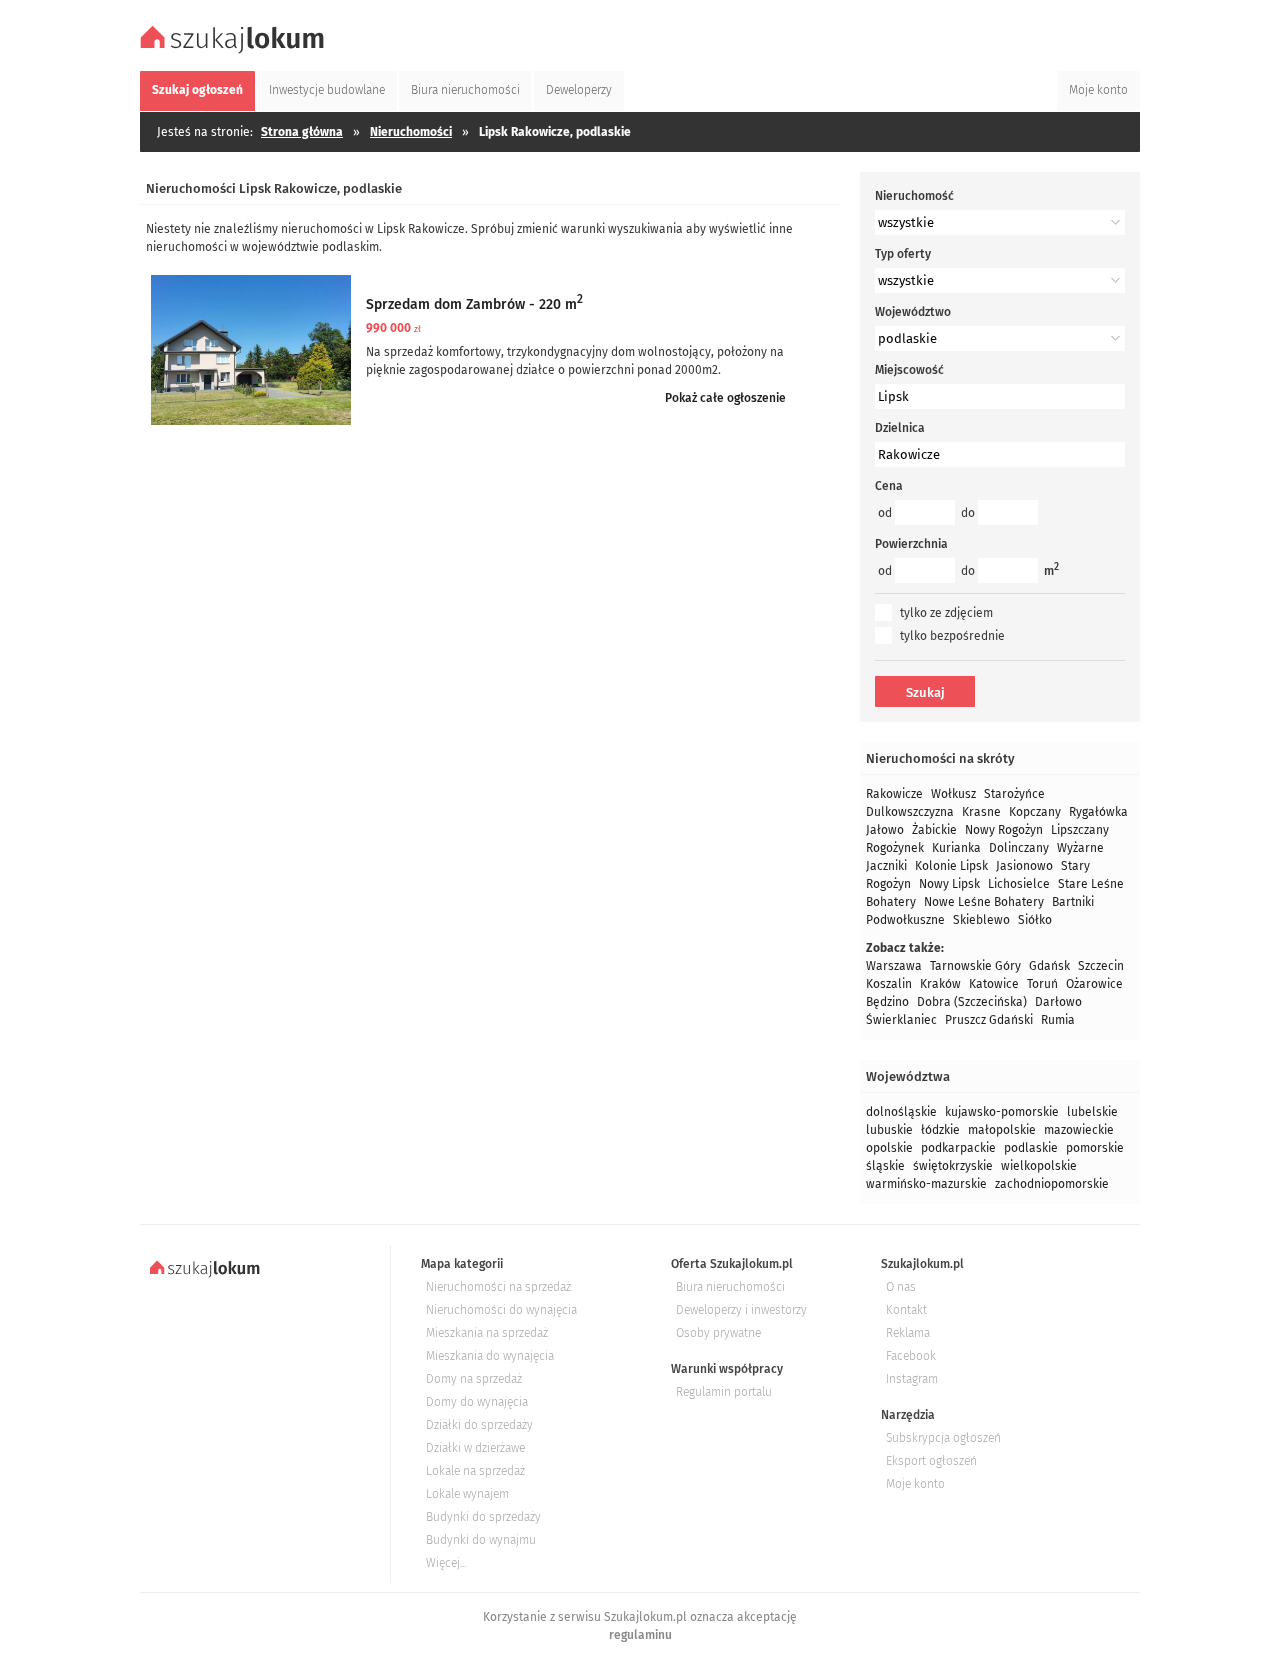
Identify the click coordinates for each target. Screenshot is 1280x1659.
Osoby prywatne (718, 1333)
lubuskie (889, 1130)
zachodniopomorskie (1052, 1184)
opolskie (889, 1148)
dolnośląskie (901, 1112)
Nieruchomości (411, 132)
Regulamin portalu (724, 1392)
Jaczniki (886, 866)
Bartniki (1073, 902)
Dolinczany (1019, 848)
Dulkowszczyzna (910, 812)
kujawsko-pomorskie (1002, 1112)
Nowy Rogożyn (1004, 830)
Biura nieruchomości (730, 1287)
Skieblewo (981, 920)
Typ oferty (903, 254)
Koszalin (889, 984)
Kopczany (1035, 812)
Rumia (1058, 1020)
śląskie (885, 1166)
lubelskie (1092, 1112)
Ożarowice (1094, 984)
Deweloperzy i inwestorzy (741, 1310)
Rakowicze (894, 794)
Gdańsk (1049, 966)
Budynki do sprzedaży (483, 1517)
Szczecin (1101, 966)
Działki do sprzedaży (479, 1425)
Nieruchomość (914, 196)
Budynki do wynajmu (481, 1540)
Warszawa (894, 966)
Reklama (908, 1333)
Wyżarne (1080, 848)
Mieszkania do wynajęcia (490, 1356)
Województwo (913, 312)
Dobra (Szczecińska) (972, 1002)
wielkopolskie (1039, 1166)
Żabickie (934, 830)
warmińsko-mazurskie (926, 1184)
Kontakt (906, 1310)
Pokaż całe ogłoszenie (725, 398)
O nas (901, 1287)
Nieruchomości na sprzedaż (498, 1287)
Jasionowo (1024, 866)
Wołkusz (953, 794)
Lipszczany (1080, 830)
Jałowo (885, 830)
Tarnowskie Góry (975, 966)
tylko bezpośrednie (952, 636)
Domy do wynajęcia (477, 1402)
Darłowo (1058, 1002)
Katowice (994, 984)
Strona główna (302, 132)
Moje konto (915, 1484)
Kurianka (956, 848)
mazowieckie (1079, 1130)
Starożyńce (1014, 794)
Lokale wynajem (467, 1494)
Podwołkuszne (905, 920)
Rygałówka (1098, 812)
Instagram (912, 1379)
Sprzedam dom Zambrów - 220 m (474, 304)
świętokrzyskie (953, 1166)
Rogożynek (895, 848)
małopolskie (1002, 1130)
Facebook (911, 1356)
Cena (889, 486)
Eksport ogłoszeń (931, 1461)
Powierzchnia (911, 544)
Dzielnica (900, 428)
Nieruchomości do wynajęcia (501, 1310)
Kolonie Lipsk (951, 866)
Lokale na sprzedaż (475, 1471)
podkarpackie (958, 1148)
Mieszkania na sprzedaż (487, 1333)
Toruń (1042, 984)
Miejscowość (909, 370)
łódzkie (940, 1130)
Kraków (940, 984)
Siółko (1035, 920)
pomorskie (1095, 1148)
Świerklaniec (901, 1020)
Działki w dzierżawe (475, 1448)
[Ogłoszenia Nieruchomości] (235, 51)
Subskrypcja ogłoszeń (943, 1438)
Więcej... (446, 1563)
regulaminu (640, 1635)
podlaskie (1031, 1148)
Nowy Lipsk (949, 884)
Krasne (981, 812)
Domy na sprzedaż (474, 1379)
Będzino (887, 1002)
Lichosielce (1019, 884)
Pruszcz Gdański (989, 1020)
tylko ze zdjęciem (946, 613)
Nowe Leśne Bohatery (984, 902)
